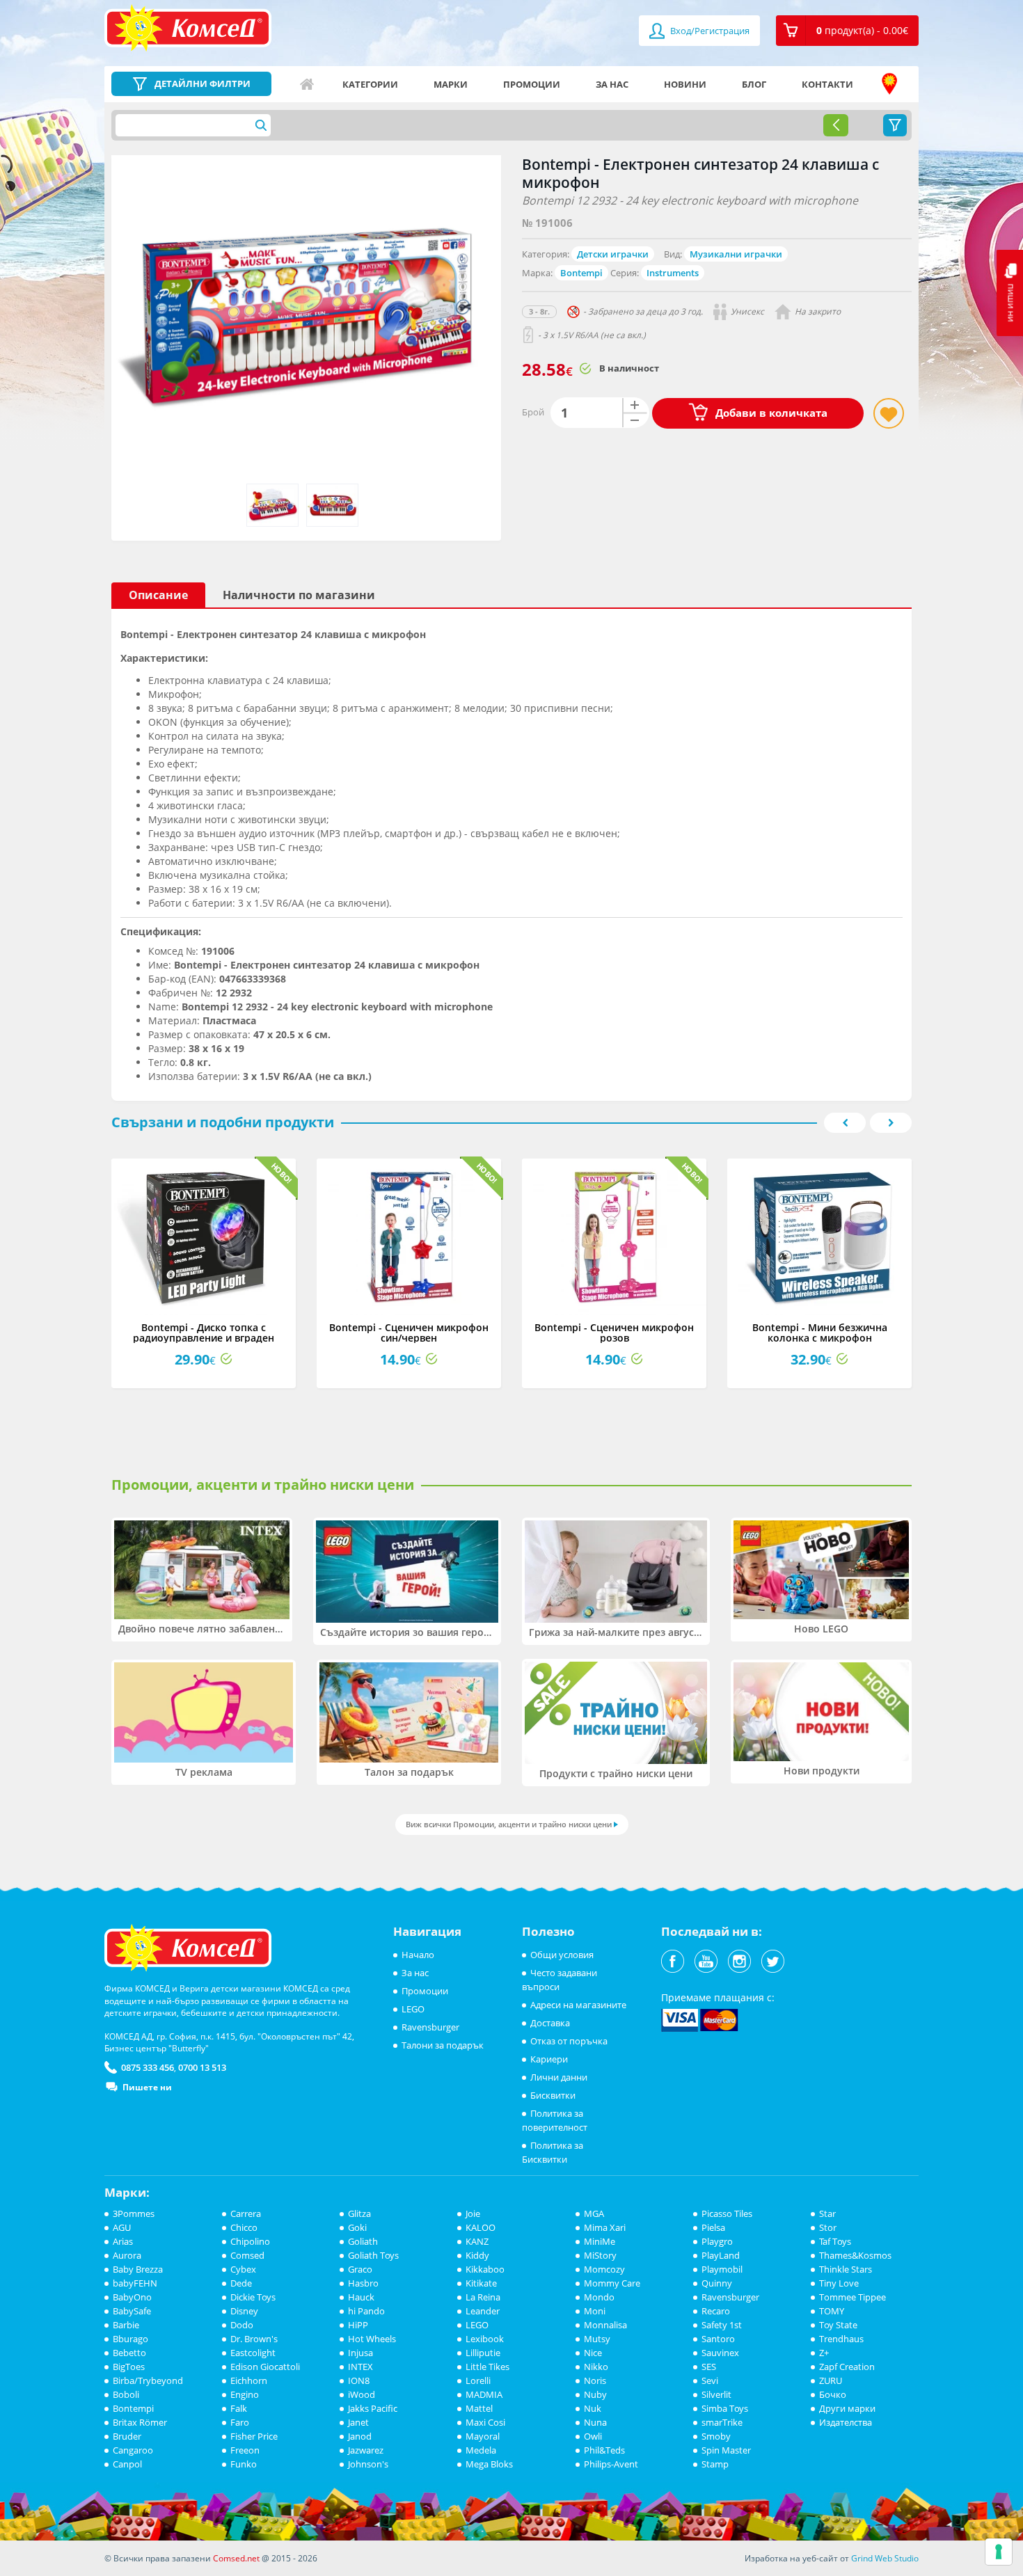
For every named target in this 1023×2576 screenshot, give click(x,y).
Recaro (716, 2311)
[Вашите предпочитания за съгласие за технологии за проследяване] (999, 2552)
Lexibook (485, 2339)
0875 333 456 (148, 2067)
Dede (241, 2283)
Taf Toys (835, 2241)
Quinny (717, 2283)
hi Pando (366, 2311)
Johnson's (368, 2464)
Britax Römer (140, 2422)
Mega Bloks (489, 2464)
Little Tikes (487, 2367)
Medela (481, 2450)
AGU (122, 2227)
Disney (244, 2311)
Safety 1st (722, 2325)
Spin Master (726, 2450)
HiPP (358, 2325)
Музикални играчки (736, 254)
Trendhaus (841, 2339)
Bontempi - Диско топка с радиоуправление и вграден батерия (204, 1338)
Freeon (245, 2450)
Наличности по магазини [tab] (299, 595)
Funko (244, 2464)
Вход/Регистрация (709, 31)
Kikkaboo (485, 2269)
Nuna (595, 2422)
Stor (828, 2227)
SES (709, 2367)
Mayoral (483, 2436)
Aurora (127, 2255)
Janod (360, 2436)
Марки (451, 84)
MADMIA (484, 2394)
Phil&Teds (604, 2450)
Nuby (595, 2394)
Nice (593, 2353)
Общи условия (562, 1955)
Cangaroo (133, 2450)
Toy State (838, 2325)
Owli (593, 2436)
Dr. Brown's (254, 2339)
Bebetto (129, 2353)
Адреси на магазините (889, 84)
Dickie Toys (253, 2297)
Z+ (824, 2353)
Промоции (532, 84)
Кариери (549, 2059)
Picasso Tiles (727, 2213)
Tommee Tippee (852, 2297)
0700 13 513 (202, 2067)
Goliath (363, 2241)
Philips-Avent (611, 2464)
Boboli (126, 2394)
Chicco (244, 2227)
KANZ (477, 2241)
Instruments (673, 273)
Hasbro (363, 2283)
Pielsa (713, 2227)
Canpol (127, 2464)
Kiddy (477, 2255)
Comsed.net (236, 2558)
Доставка (550, 2023)
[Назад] (836, 125)
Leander (483, 2311)
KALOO (481, 2227)
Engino (245, 2394)
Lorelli (478, 2380)
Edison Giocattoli (265, 2367)
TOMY (832, 2311)
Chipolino (250, 2241)
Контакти (827, 84)
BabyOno (132, 2297)
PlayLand (721, 2255)
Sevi (710, 2380)
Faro (240, 2422)
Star (827, 2213)
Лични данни (559, 2077)
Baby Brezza (138, 2269)
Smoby (716, 2436)
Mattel (479, 2408)
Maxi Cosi (485, 2422)
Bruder (127, 2436)
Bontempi (581, 273)
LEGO (413, 2009)
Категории (370, 84)
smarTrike (722, 2422)
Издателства (846, 2422)
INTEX (360, 2367)
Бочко (833, 2394)
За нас (612, 84)
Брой (533, 412)
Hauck (361, 2297)
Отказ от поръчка (569, 2041)
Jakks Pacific (373, 2408)
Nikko (596, 2367)
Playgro (717, 2241)
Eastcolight (253, 2353)
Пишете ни (147, 2087)
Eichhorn (249, 2380)
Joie (473, 2213)
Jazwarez (366, 2450)
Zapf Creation (847, 2367)
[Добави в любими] (889, 413)
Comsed (247, 2255)
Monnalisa (605, 2325)
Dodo (242, 2325)
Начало (307, 84)
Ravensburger (430, 2027)
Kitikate (481, 2283)
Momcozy (604, 2269)
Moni (595, 2311)
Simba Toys (725, 2408)
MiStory (600, 2255)
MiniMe (600, 2241)
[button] (847, 31)
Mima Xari (605, 2227)
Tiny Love (839, 2283)
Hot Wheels (372, 2339)
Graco (360, 2269)
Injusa (360, 2353)
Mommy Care (612, 2283)
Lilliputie (483, 2353)
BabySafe (132, 2311)
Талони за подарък (443, 2045)
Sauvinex (720, 2353)
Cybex (243, 2269)
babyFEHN (135, 2283)
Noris (595, 2380)
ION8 (359, 2380)
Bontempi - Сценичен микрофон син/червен (409, 1333)
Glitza (359, 2213)
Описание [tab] (158, 595)
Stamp (715, 2464)
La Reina (483, 2297)
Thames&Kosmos (855, 2255)
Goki (357, 2227)
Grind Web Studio (885, 2558)
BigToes (129, 2367)
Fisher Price (254, 2436)
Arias (123, 2241)
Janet (358, 2422)
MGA (594, 2213)
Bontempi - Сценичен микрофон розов (614, 1333)
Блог (754, 84)
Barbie (126, 2325)
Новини (685, 84)
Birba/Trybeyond (148, 2380)
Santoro (718, 2339)
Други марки (847, 2408)
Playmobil (722, 2269)
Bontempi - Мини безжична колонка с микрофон (820, 1333)
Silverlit (716, 2394)
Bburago (130, 2339)
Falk (239, 2408)
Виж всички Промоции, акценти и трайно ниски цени (509, 1824)
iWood (362, 2394)
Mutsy (597, 2339)
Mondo (599, 2297)
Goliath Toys (373, 2255)
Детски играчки (613, 254)
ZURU (831, 2380)
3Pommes (134, 2213)
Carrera (246, 2213)
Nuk (593, 2408)
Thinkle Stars (846, 2269)
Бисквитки (553, 2095)
